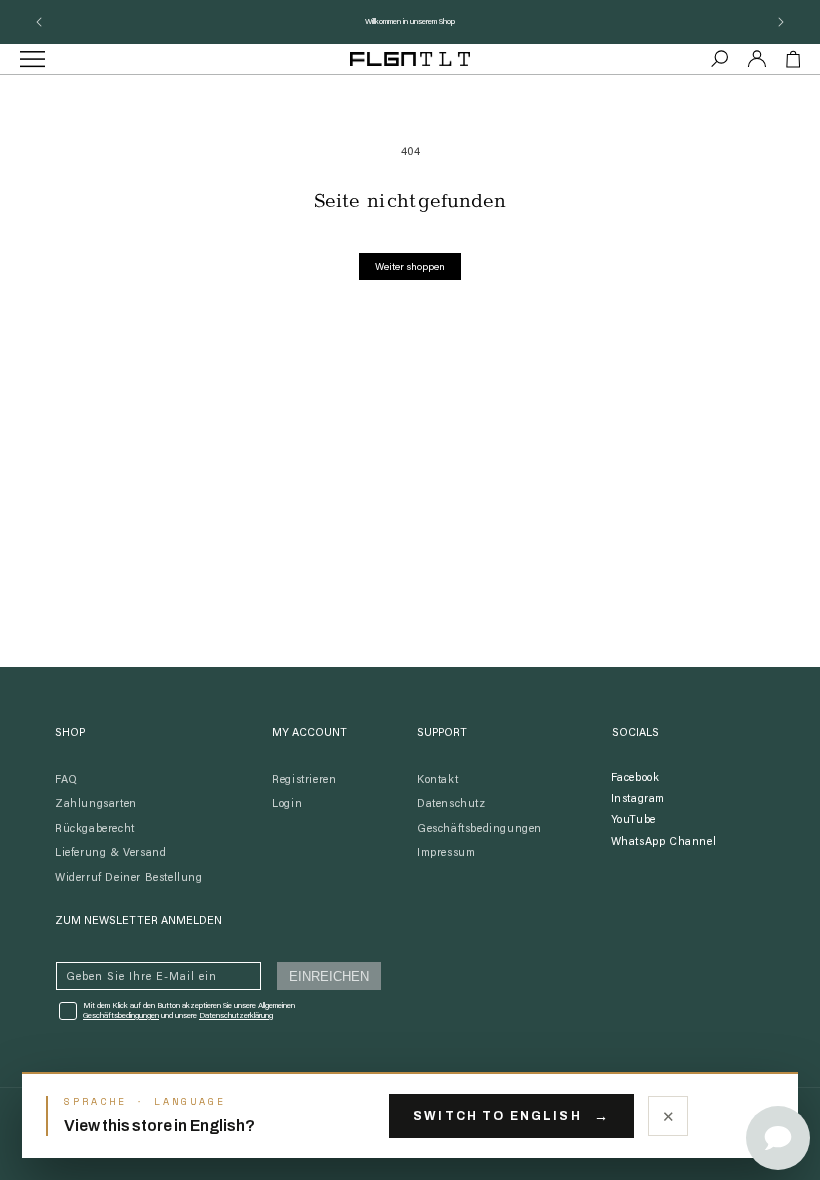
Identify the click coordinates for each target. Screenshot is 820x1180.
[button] (720, 59)
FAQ (66, 780)
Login (287, 804)
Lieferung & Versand (110, 853)
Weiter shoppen (410, 268)
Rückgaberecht (95, 829)
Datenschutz (451, 804)
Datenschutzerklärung (236, 1016)
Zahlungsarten (96, 804)
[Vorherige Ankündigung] (39, 22)
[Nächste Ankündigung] (781, 22)
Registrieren (304, 780)
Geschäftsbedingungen (479, 829)
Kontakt (437, 780)
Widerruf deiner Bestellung (129, 878)
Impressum (446, 853)
